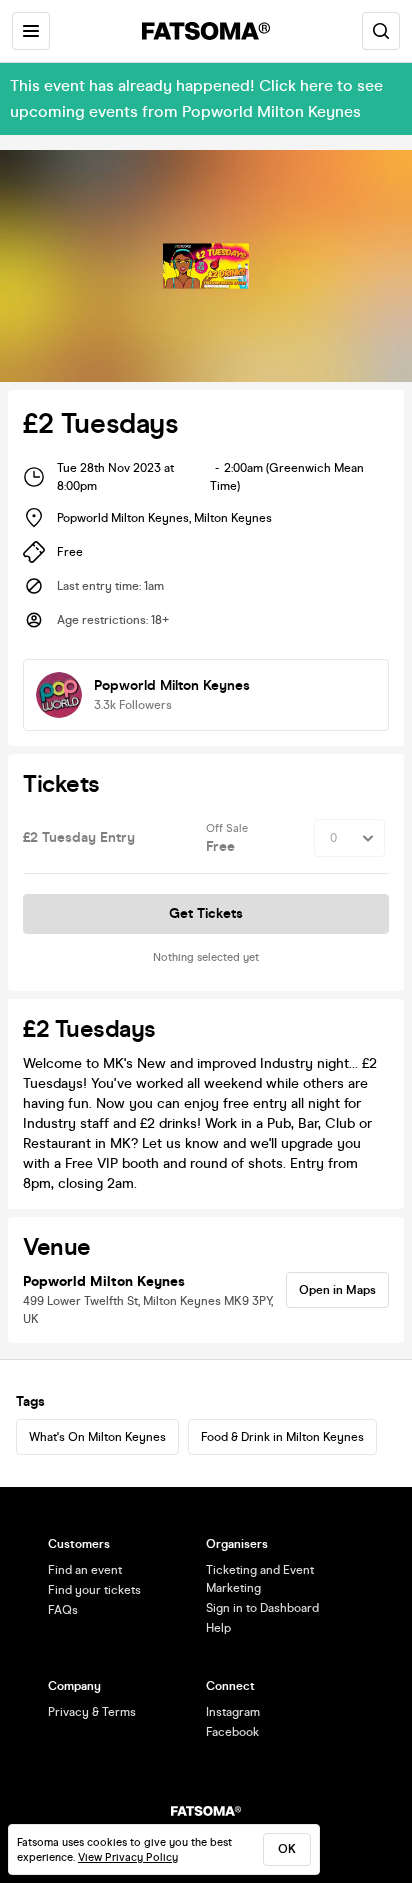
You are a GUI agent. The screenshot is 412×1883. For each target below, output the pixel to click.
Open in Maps (337, 1290)
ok (287, 1849)
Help (218, 1628)
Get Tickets (206, 913)
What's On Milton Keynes (97, 1437)
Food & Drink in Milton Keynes (282, 1437)
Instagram (233, 1712)
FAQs (63, 1610)
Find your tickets (94, 1590)
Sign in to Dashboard (262, 1608)
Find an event (85, 1570)
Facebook (232, 1732)
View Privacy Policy (128, 1857)
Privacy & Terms (92, 1712)
